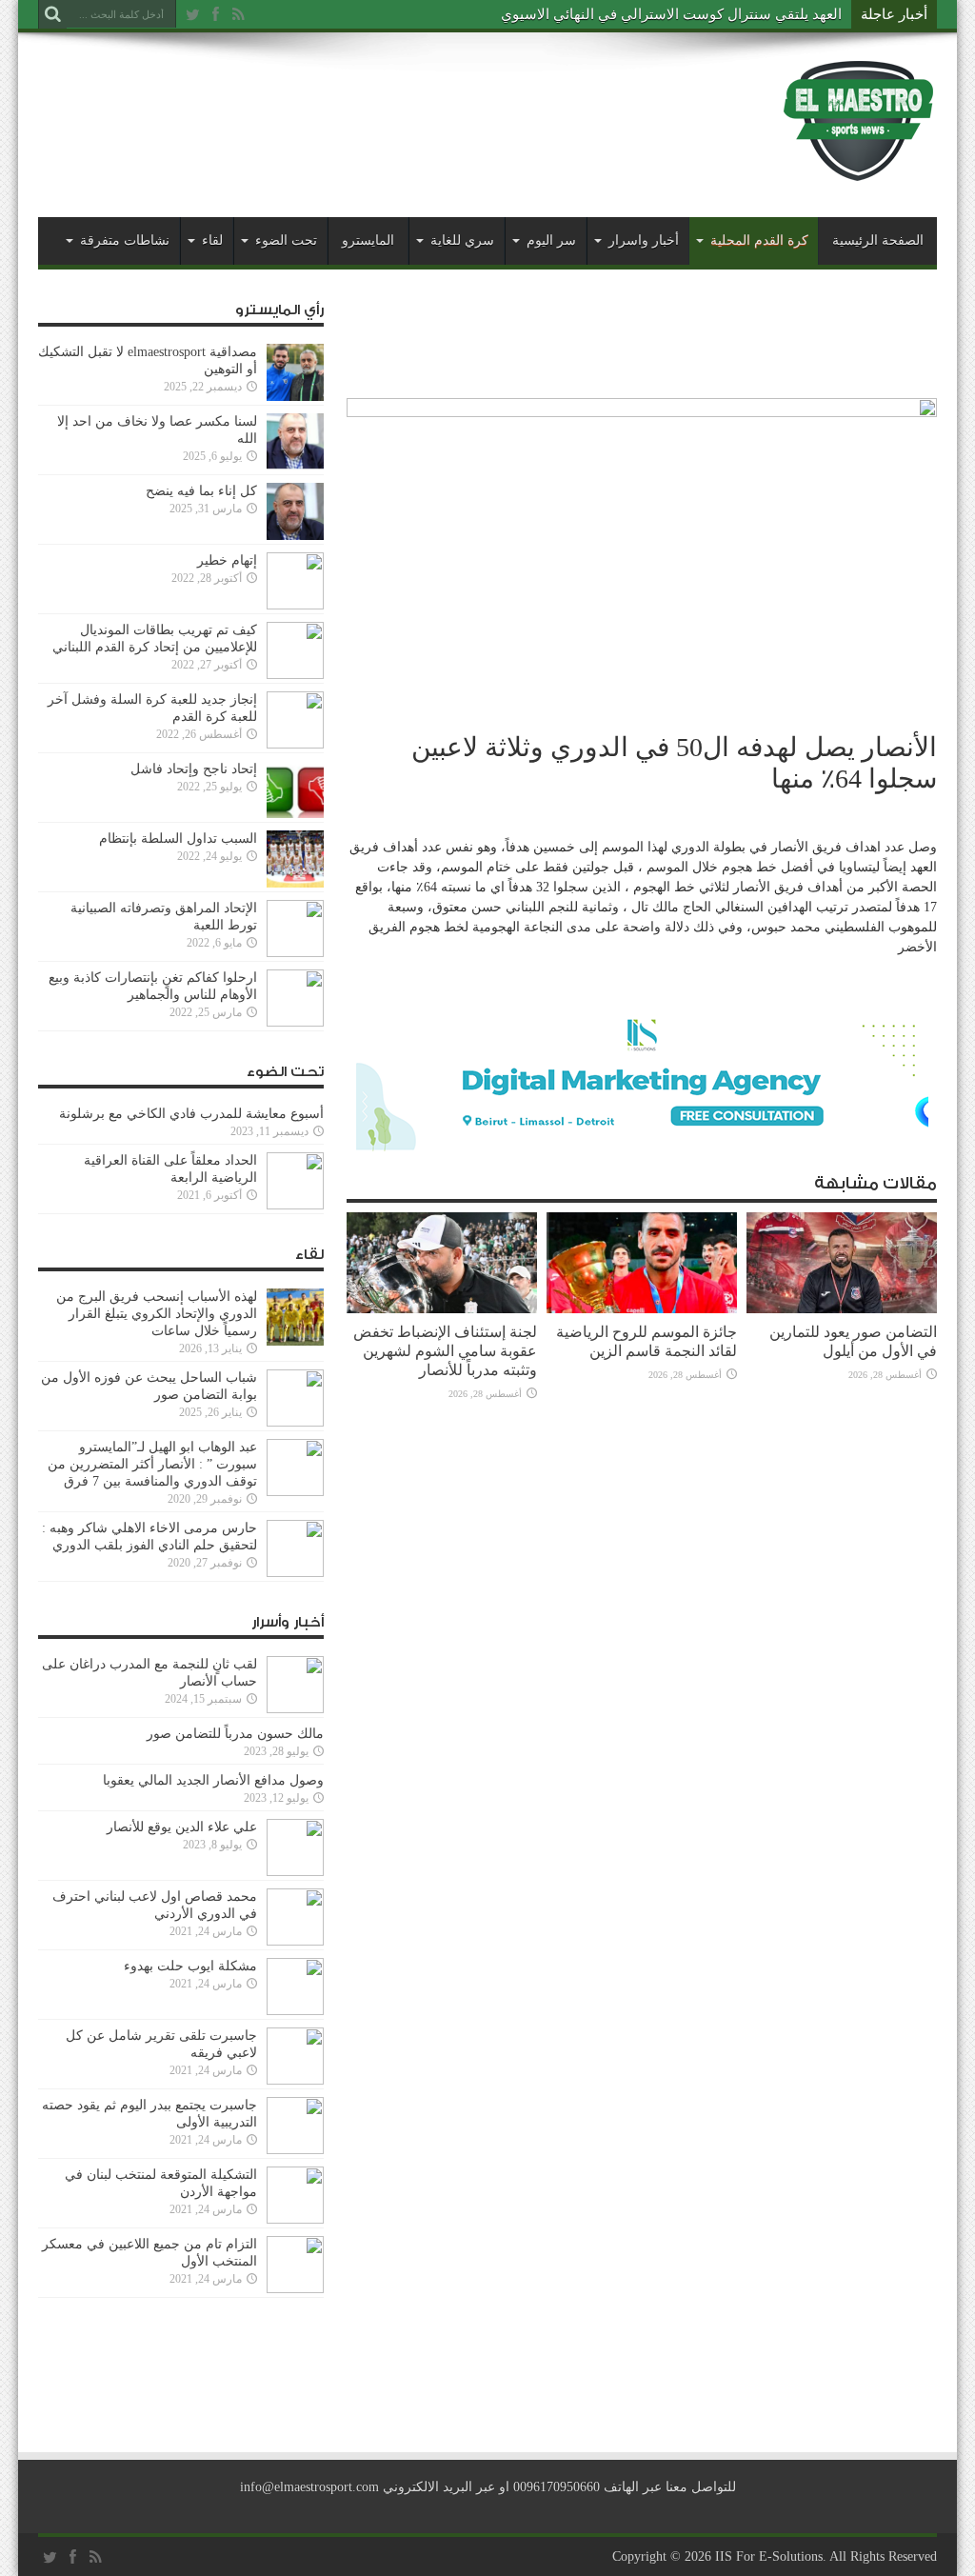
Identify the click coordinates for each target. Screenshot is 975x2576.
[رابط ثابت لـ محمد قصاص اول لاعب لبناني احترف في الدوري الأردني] (295, 1941)
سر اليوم (551, 240)
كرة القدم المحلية (759, 240)
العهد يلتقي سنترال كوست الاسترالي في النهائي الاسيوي (671, 14)
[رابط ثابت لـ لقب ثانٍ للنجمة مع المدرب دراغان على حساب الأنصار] (295, 1709)
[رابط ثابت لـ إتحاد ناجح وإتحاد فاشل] (295, 814)
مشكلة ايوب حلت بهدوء (190, 1966)
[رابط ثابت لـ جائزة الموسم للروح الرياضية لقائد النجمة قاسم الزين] (642, 1309)
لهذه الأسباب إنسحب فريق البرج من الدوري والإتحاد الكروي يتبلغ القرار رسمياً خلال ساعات (157, 1314)
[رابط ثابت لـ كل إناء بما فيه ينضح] (295, 536)
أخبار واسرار (644, 240)
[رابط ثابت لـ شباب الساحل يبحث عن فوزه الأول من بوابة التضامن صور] (295, 1422)
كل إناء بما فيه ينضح (201, 491)
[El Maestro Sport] (859, 170)
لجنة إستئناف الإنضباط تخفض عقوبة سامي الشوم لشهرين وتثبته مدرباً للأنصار (445, 1351)
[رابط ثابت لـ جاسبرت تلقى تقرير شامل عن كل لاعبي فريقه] (295, 2080)
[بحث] (52, 14)
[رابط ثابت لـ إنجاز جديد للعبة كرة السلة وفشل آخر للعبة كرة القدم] (295, 744)
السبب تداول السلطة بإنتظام (178, 839)
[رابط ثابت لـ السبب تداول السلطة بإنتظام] (295, 883)
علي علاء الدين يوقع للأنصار (182, 1827)
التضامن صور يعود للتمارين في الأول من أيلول (853, 1341)
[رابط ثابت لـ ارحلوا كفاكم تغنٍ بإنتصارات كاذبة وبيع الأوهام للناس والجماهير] (295, 1022)
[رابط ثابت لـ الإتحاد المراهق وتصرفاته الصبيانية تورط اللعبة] (295, 953)
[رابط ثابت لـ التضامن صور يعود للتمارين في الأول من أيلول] (842, 1309)
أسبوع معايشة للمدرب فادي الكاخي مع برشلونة (186, 1114)
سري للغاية (462, 240)
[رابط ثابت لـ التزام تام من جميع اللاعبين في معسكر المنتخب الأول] (295, 2289)
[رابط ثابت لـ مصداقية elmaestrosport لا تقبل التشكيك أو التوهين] (295, 397)
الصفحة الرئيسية (878, 240)
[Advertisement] (385, 107)
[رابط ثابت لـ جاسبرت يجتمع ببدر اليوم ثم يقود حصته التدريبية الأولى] (295, 2150)
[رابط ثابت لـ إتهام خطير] (295, 605)
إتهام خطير (227, 560)
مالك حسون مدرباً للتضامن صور (235, 1734)
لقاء (212, 240)
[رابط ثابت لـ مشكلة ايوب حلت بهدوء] (295, 2011)
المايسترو (368, 240)
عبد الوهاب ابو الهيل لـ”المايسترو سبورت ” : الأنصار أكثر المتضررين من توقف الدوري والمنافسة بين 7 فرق (152, 1464)
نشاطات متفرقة (125, 240)
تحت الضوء (286, 240)
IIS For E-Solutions (769, 2556)
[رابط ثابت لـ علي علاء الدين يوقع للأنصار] (295, 1872)
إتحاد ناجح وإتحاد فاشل (194, 769)
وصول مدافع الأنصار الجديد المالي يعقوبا (213, 1780)
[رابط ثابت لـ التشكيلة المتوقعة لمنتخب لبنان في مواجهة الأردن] (295, 2219)
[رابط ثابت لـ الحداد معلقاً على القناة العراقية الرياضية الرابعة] (295, 1205)
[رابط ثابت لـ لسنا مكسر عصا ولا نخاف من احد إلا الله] (295, 466)
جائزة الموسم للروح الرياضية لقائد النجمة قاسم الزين (647, 1341)
